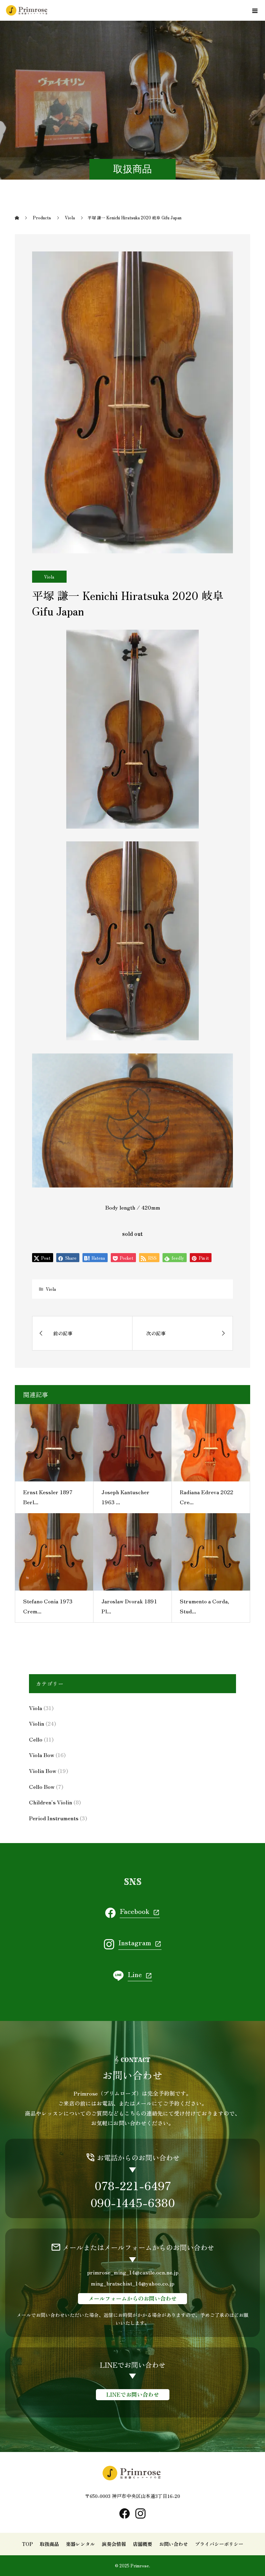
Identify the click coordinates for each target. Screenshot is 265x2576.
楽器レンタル (80, 2544)
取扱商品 (49, 2544)
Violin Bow (43, 1771)
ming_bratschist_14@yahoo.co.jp (132, 2283)
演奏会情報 (114, 2544)
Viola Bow (42, 1755)
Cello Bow (42, 1786)
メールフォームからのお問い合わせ (132, 2298)
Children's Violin (51, 1802)
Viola (49, 577)
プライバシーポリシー (219, 2544)
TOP (27, 2544)
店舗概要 (143, 2544)
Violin (37, 1723)
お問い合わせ (174, 2544)
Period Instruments (54, 1818)
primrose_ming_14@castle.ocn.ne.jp (133, 2272)
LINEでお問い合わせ (133, 2394)
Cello (36, 1739)
